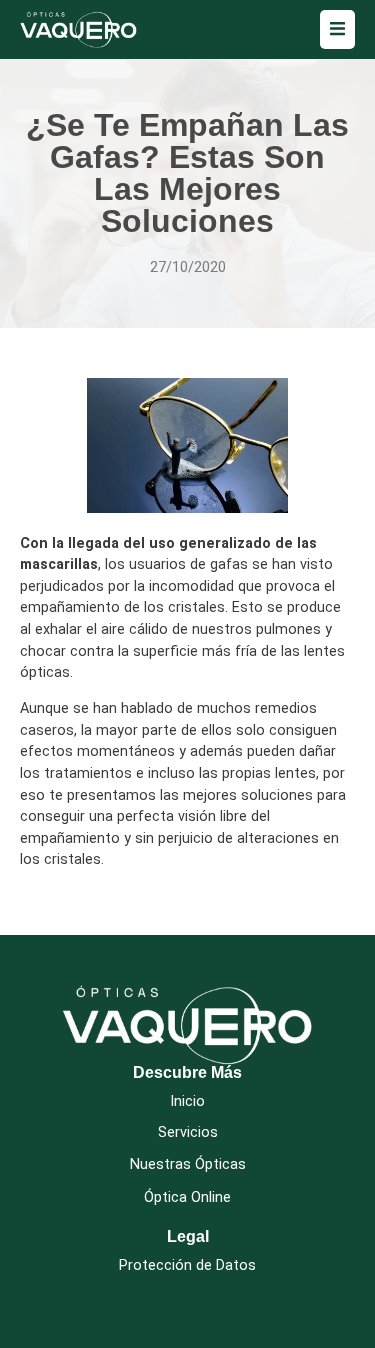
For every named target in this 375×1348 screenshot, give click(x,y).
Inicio (187, 1101)
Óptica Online (187, 1197)
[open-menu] (337, 29)
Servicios (188, 1132)
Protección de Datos (187, 1265)
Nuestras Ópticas (188, 1164)
